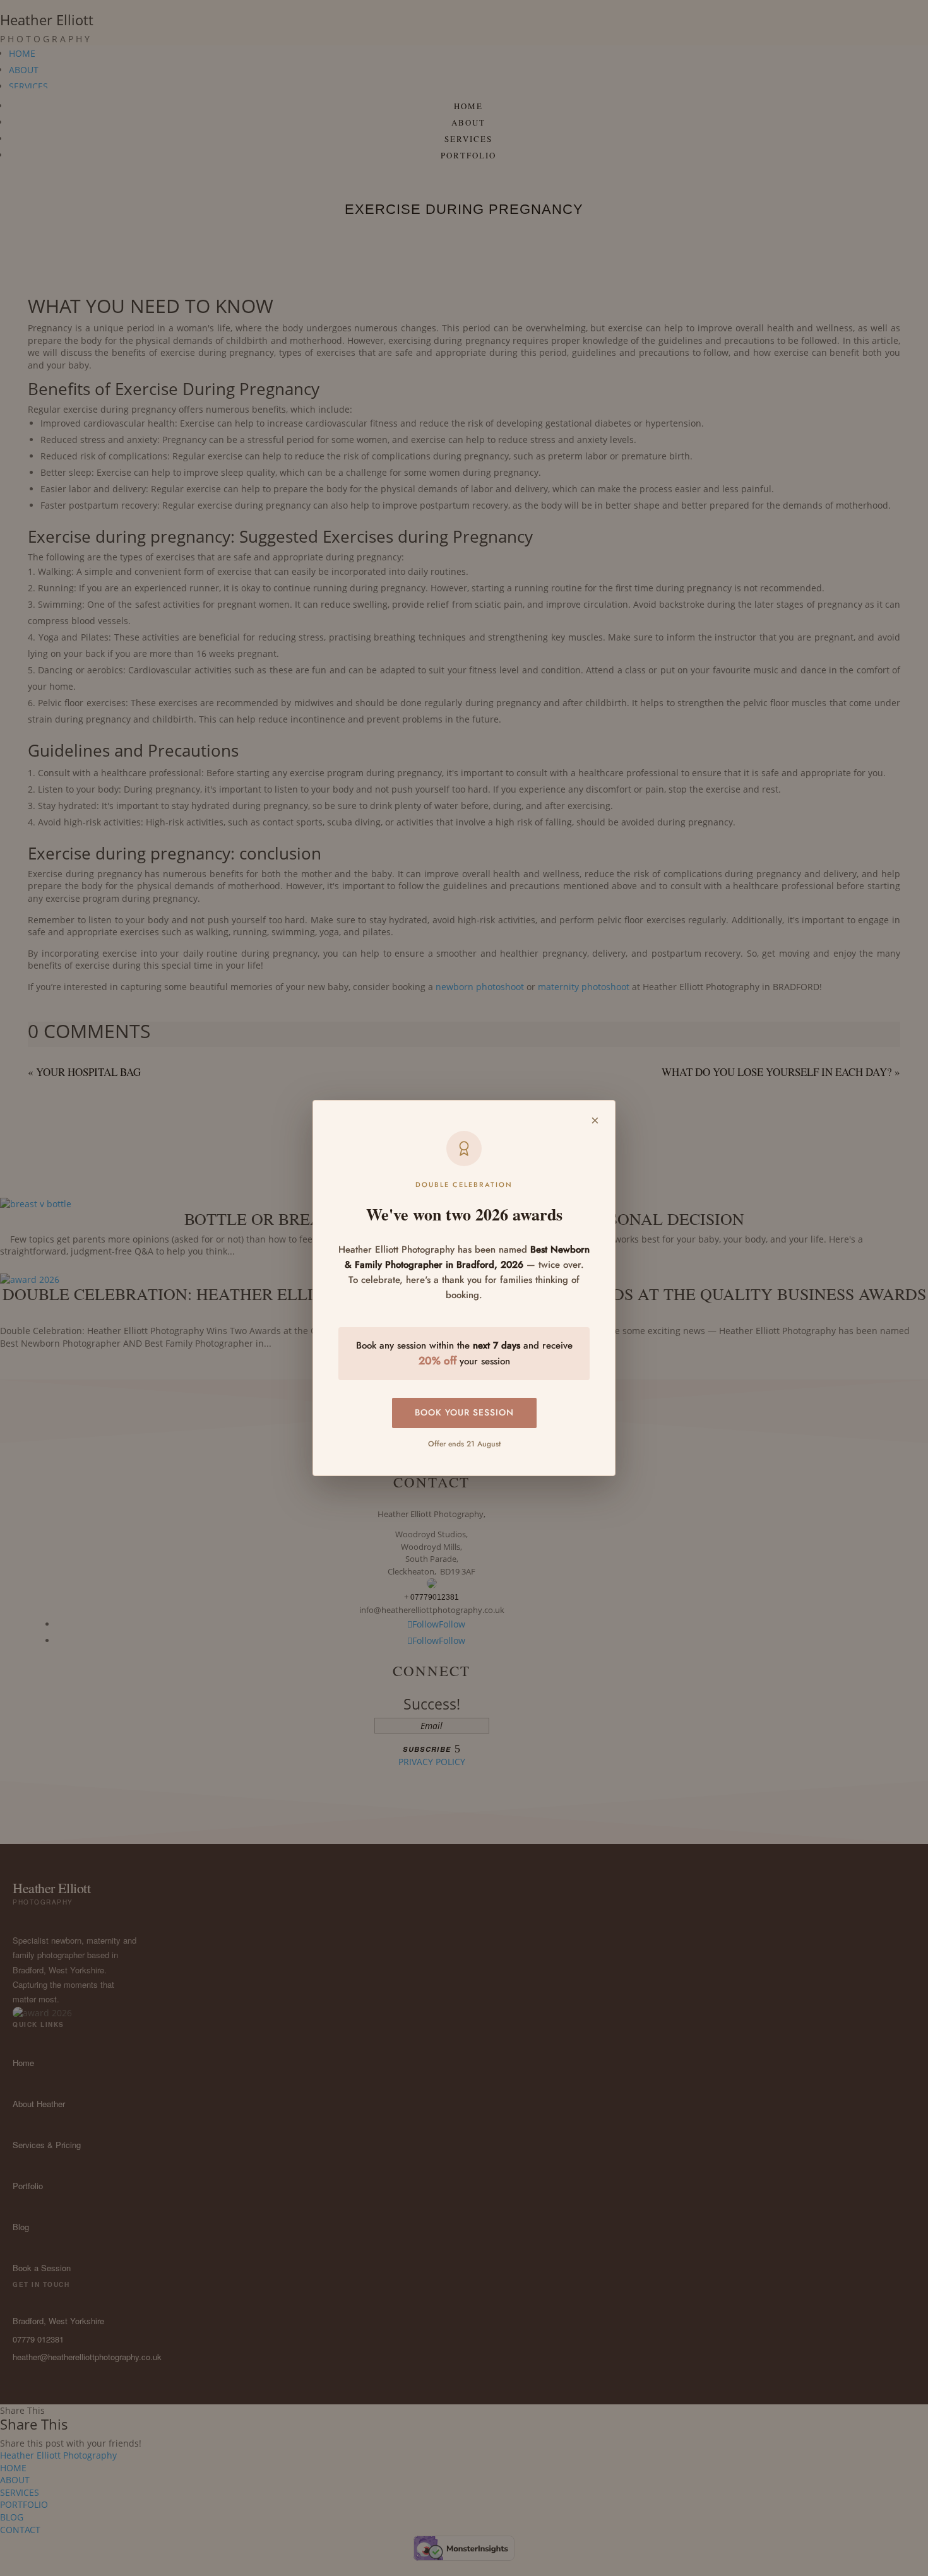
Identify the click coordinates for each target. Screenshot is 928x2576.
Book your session (464, 1412)
